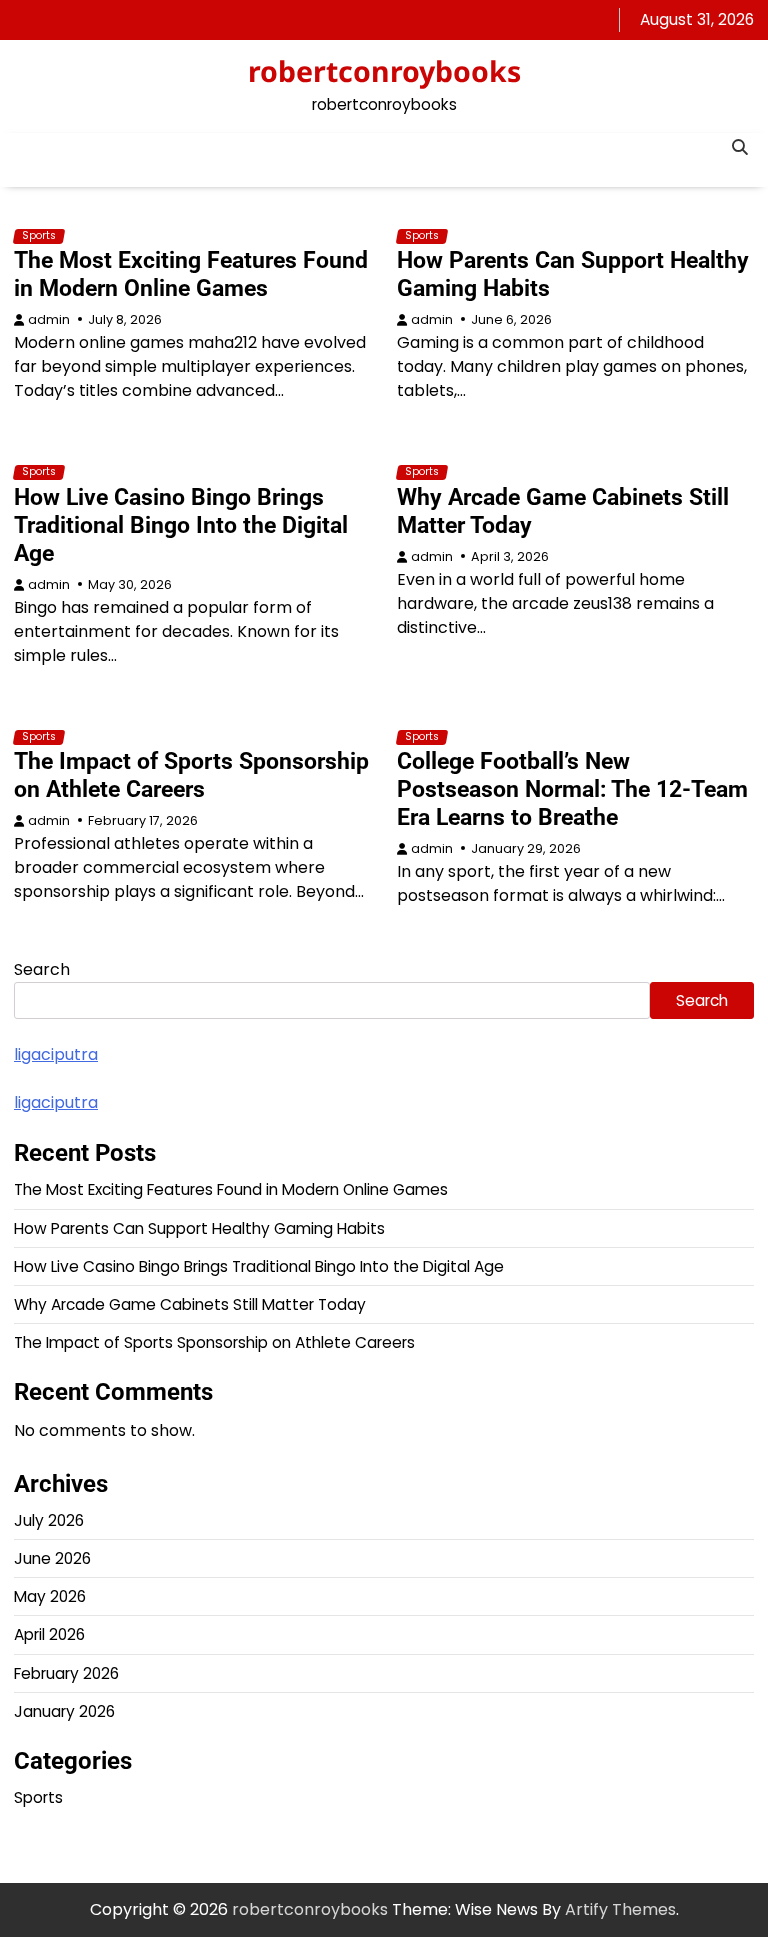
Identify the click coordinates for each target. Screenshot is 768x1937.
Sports (39, 236)
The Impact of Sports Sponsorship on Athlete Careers (191, 775)
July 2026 (49, 1520)
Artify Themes (620, 1909)
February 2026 (66, 1673)
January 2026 (64, 1711)
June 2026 (52, 1558)
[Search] (739, 148)
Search (42, 969)
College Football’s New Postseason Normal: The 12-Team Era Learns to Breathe (572, 789)
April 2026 (49, 1634)
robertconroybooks (384, 71)
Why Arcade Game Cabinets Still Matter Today (563, 511)
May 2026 (50, 1596)
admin (49, 319)
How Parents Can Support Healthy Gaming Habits (573, 274)
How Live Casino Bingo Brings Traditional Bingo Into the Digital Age (181, 525)
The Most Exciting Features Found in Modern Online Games (191, 274)
